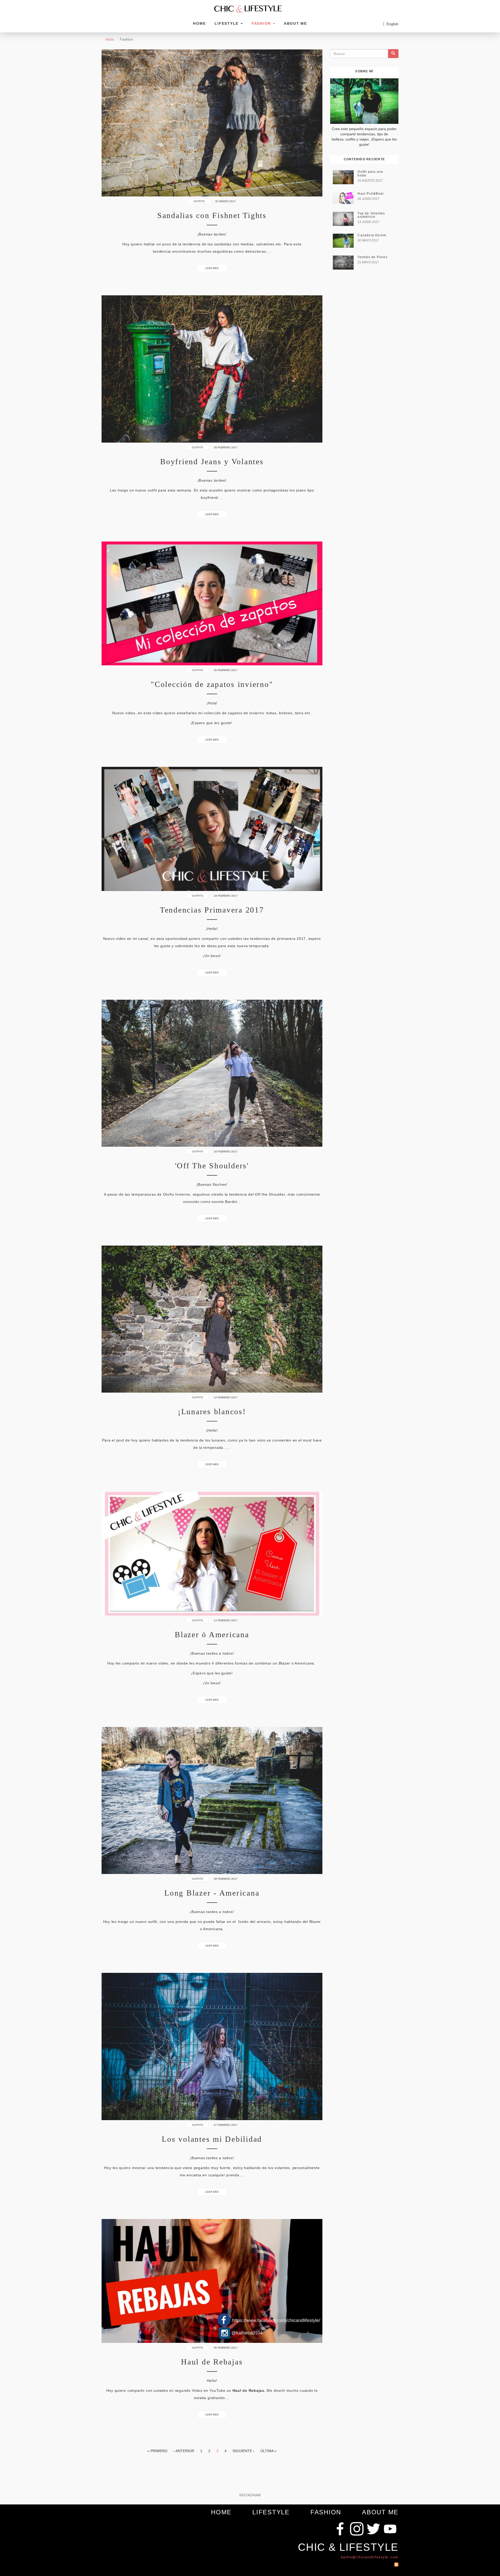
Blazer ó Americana (212, 1634)
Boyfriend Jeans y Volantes (212, 461)
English (392, 24)
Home (199, 23)
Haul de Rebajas (212, 2362)
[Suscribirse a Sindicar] (396, 2563)
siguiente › (243, 2451)
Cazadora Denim (372, 235)
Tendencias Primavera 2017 (212, 910)
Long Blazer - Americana (212, 1893)
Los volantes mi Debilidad (212, 2139)
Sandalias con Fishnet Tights (212, 215)
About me (295, 23)
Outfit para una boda (370, 173)
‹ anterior (184, 2451)
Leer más (212, 268)
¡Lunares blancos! (212, 1411)
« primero (157, 2451)
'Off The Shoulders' (212, 1166)
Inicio (110, 39)
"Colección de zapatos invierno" (212, 684)
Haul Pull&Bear (371, 194)
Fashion (262, 23)
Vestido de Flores (372, 257)
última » (268, 2451)
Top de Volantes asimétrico (371, 215)
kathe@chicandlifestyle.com (370, 2557)
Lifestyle (227, 23)
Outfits (199, 201)
